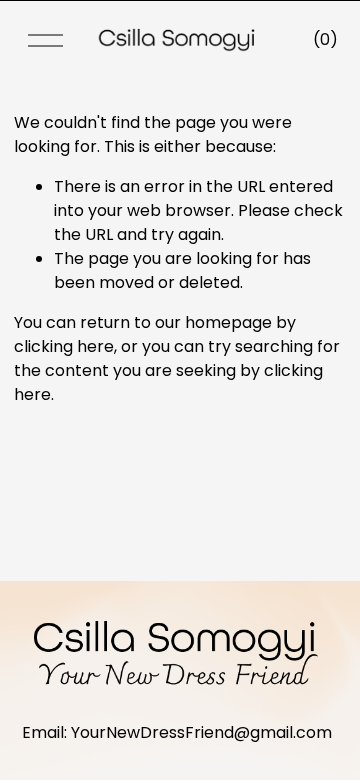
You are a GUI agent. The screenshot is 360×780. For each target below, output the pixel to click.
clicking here (64, 346)
